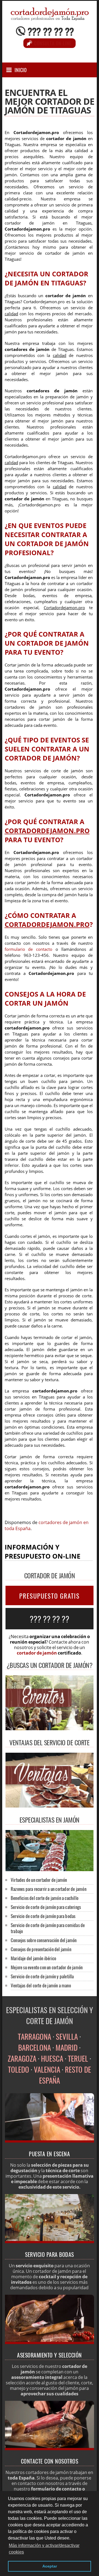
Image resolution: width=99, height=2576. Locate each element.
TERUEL (78, 2058)
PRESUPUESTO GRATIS (50, 1596)
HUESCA (52, 2058)
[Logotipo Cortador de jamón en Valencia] (50, 18)
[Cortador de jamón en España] (50, 2141)
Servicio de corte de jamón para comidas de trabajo (48, 1928)
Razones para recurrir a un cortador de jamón (49, 1889)
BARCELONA (35, 2047)
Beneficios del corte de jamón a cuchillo (45, 1898)
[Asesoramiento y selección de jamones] (50, 2342)
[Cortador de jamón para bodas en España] (50, 2242)
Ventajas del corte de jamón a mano (41, 1985)
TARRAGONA (35, 2036)
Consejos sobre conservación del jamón (44, 1940)
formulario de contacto (29, 949)
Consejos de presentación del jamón (41, 1949)
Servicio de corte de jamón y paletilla (42, 1976)
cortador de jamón (37, 1653)
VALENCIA (47, 2069)
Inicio (21, 70)
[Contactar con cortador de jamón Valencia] (50, 2449)
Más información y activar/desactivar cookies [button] (44, 2549)
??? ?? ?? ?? (51, 31)
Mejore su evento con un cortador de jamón (47, 1967)
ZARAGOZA (22, 2058)
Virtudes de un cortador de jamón (39, 1880)
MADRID (67, 2047)
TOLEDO (19, 2069)
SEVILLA (67, 2036)
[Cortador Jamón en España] (50, 1869)
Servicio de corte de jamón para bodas (43, 1916)
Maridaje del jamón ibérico (33, 1958)
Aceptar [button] (50, 2566)
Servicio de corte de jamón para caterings (46, 1907)
